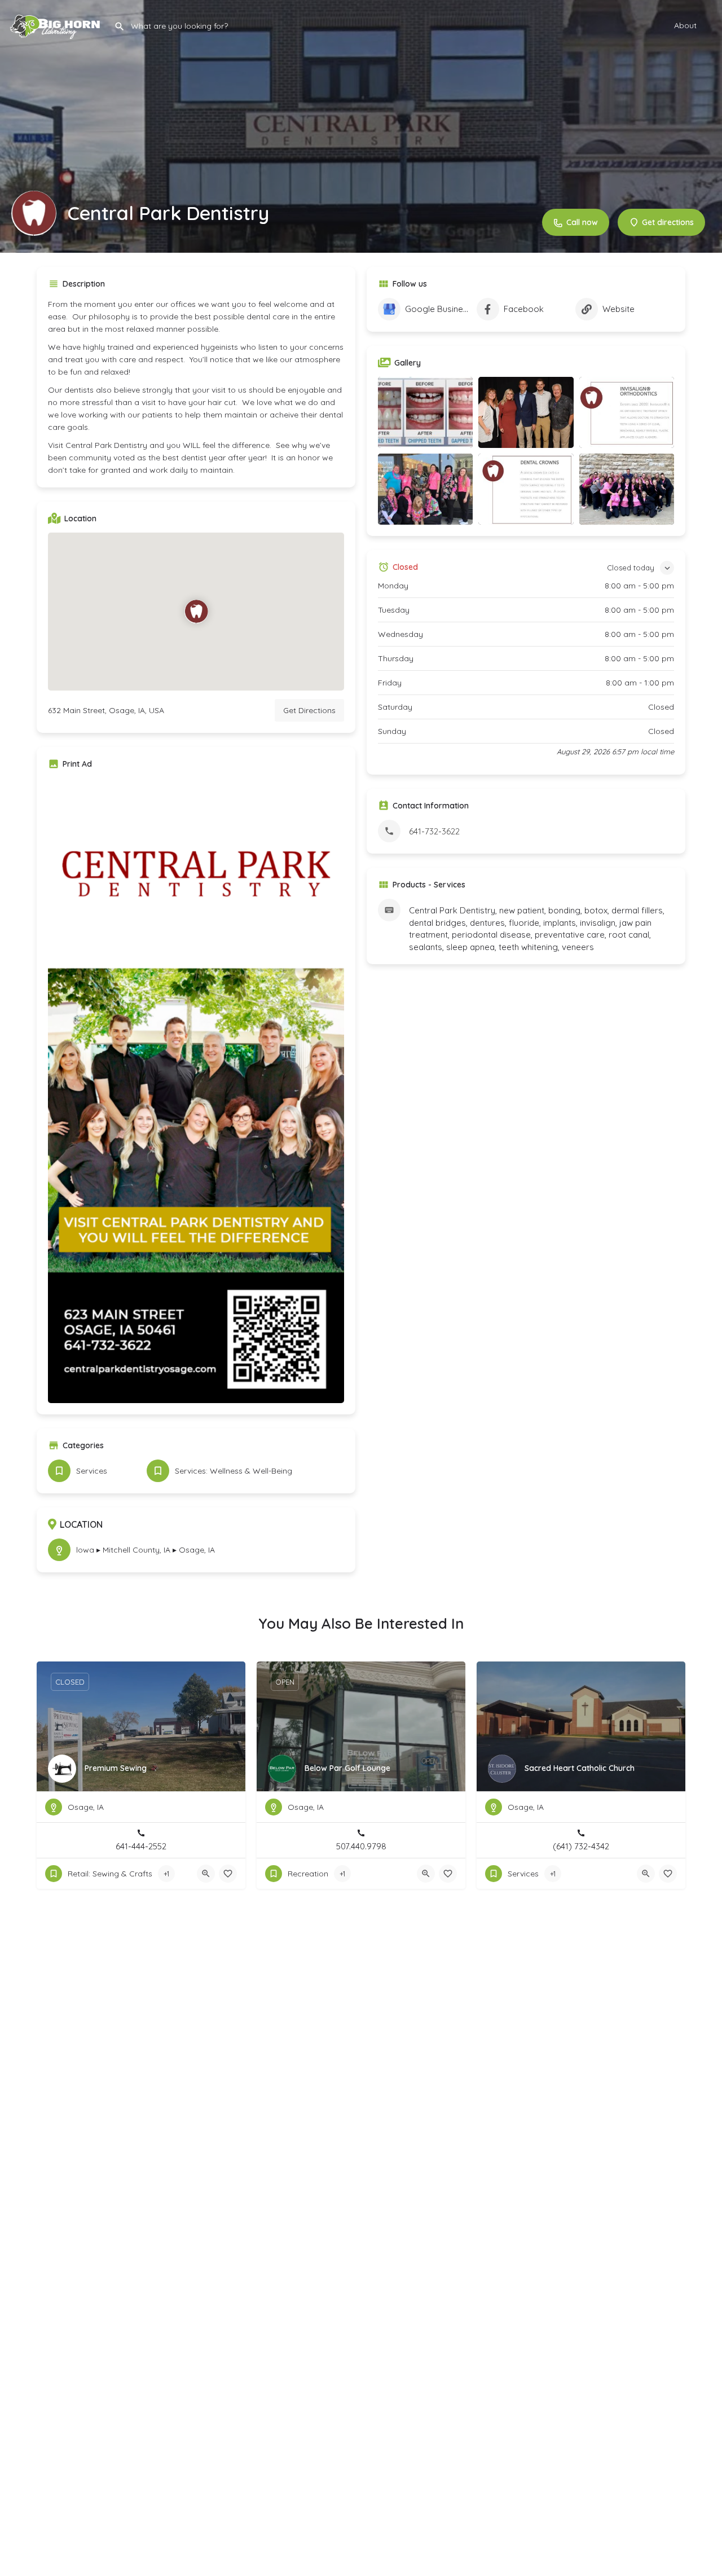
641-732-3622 (434, 831)
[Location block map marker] (196, 612)
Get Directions (309, 710)
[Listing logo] (34, 213)
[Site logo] (57, 24)
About (685, 25)
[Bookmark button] (228, 1874)
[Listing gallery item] (425, 412)
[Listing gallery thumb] (196, 1091)
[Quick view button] (206, 1874)
